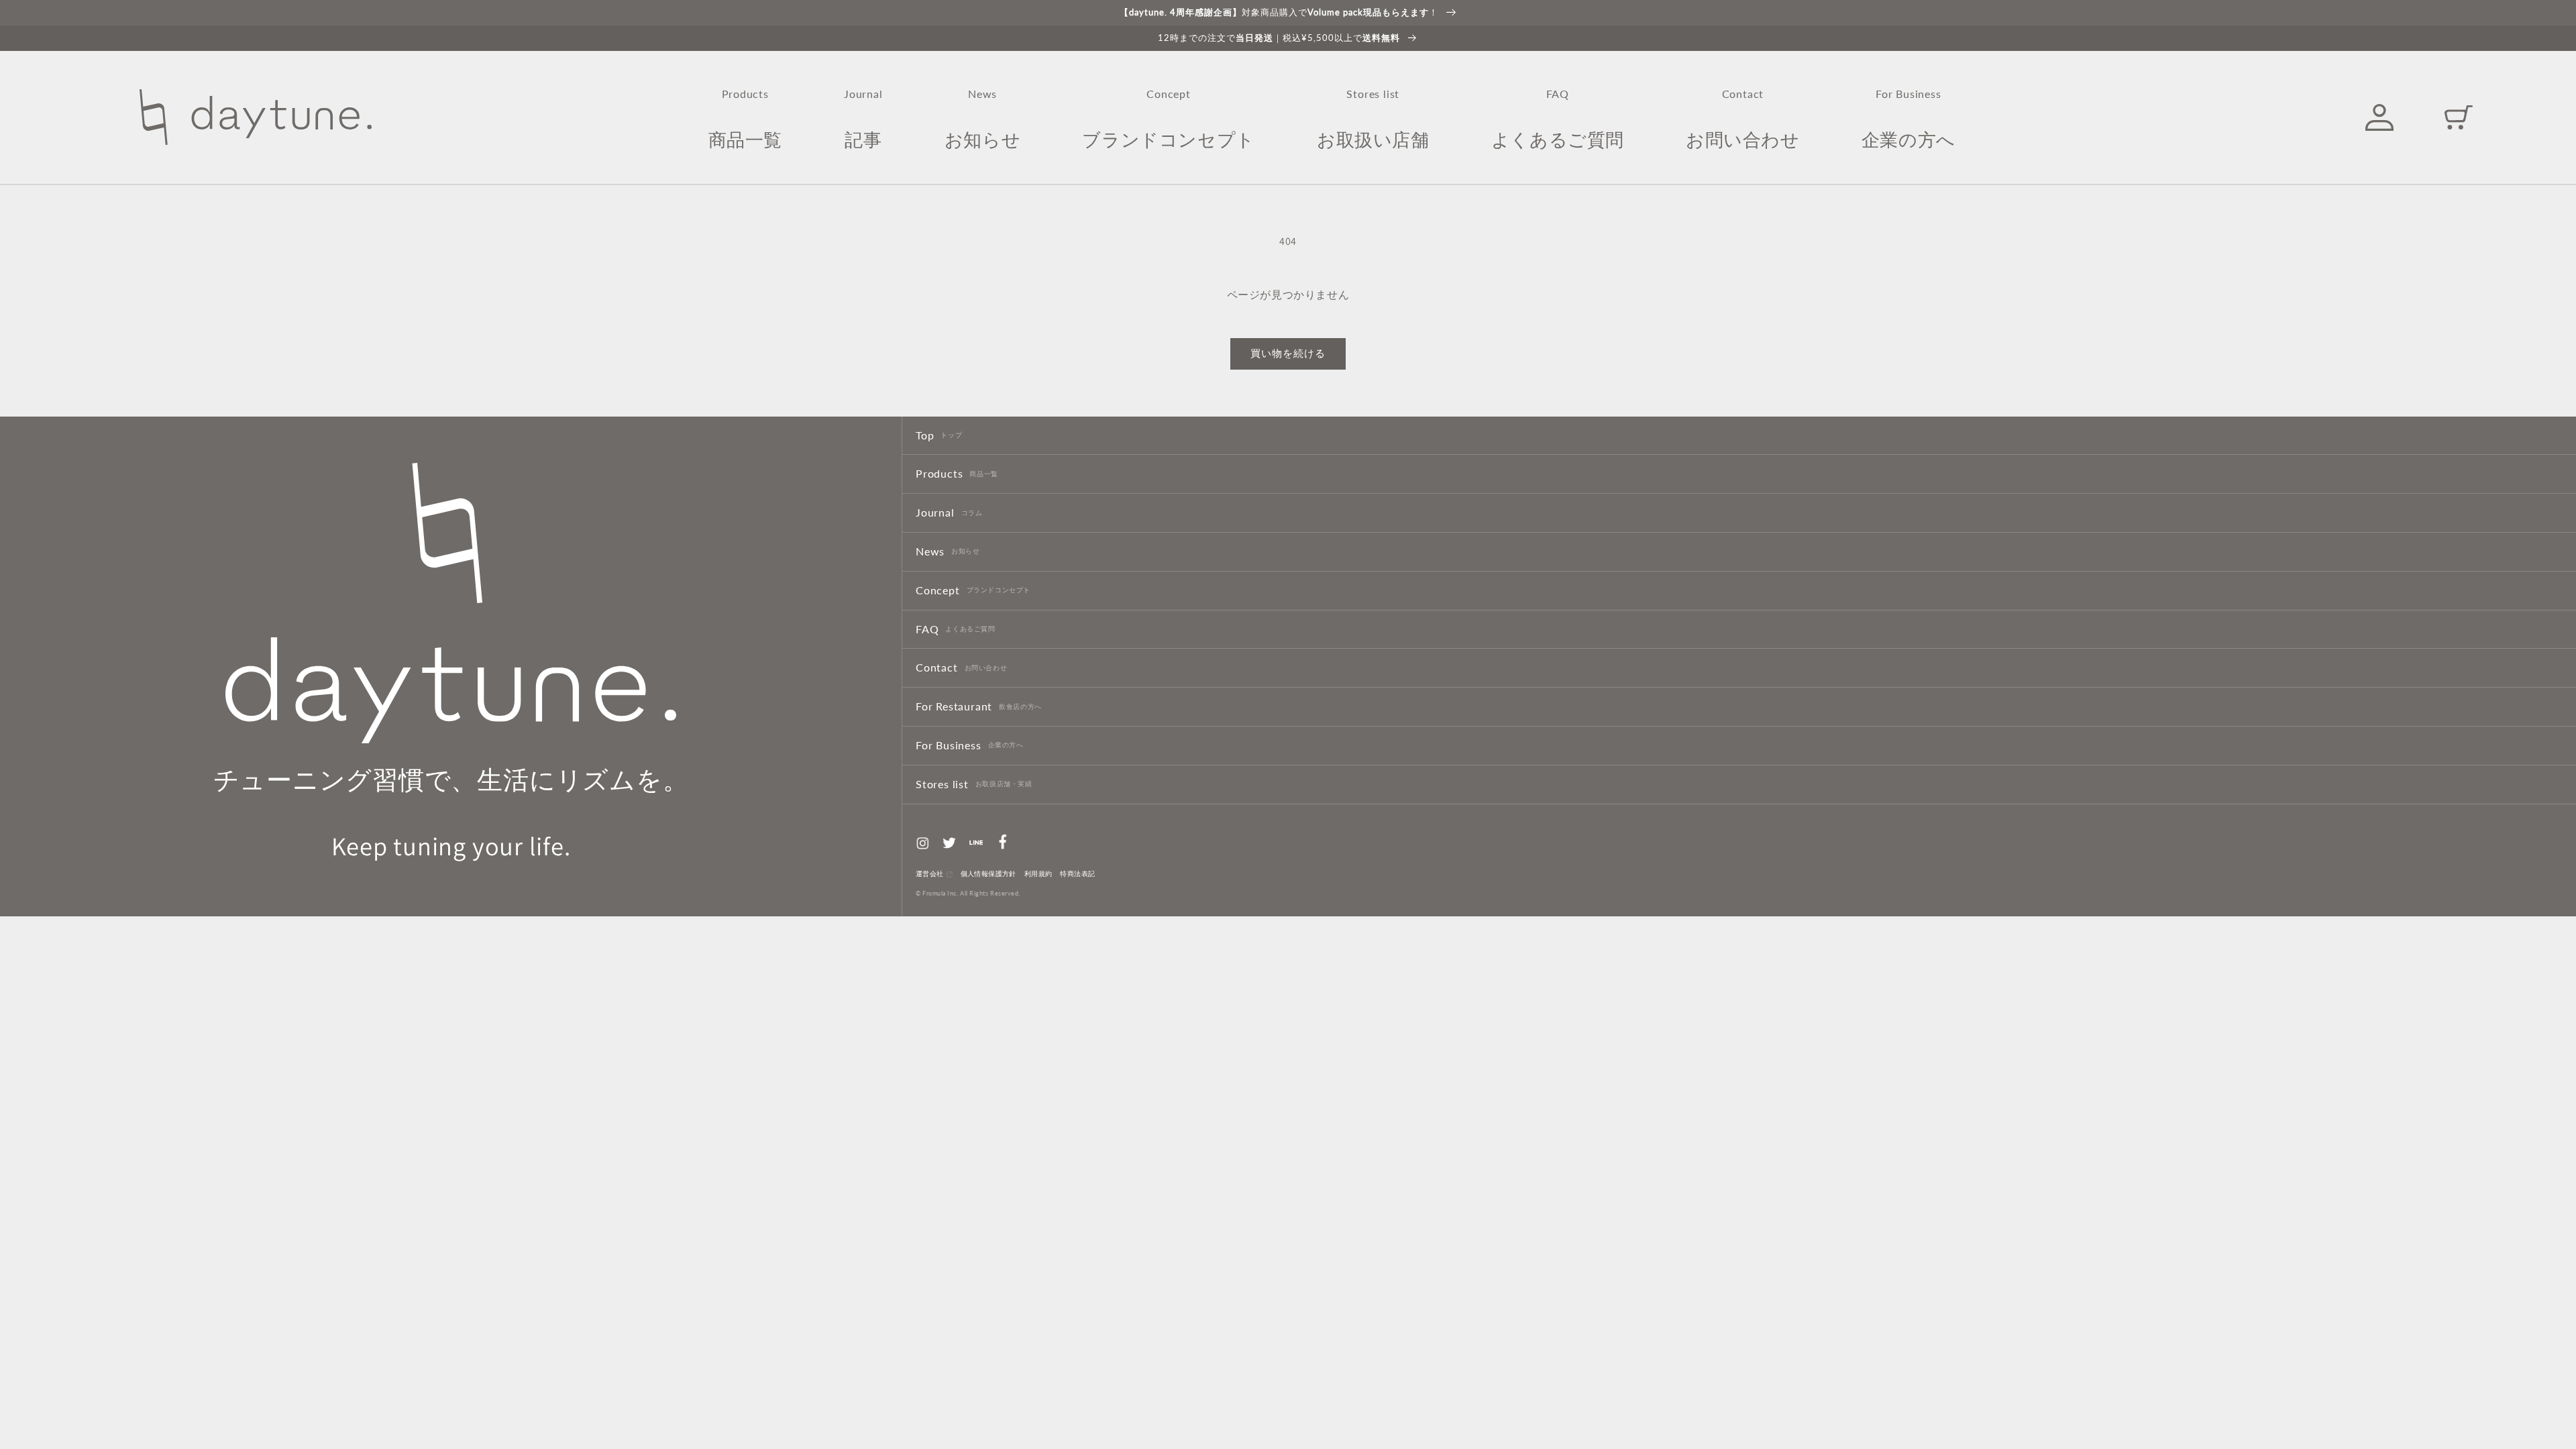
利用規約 (1038, 874)
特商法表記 (1077, 874)
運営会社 (930, 874)
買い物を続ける (1288, 353)
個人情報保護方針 (988, 874)
